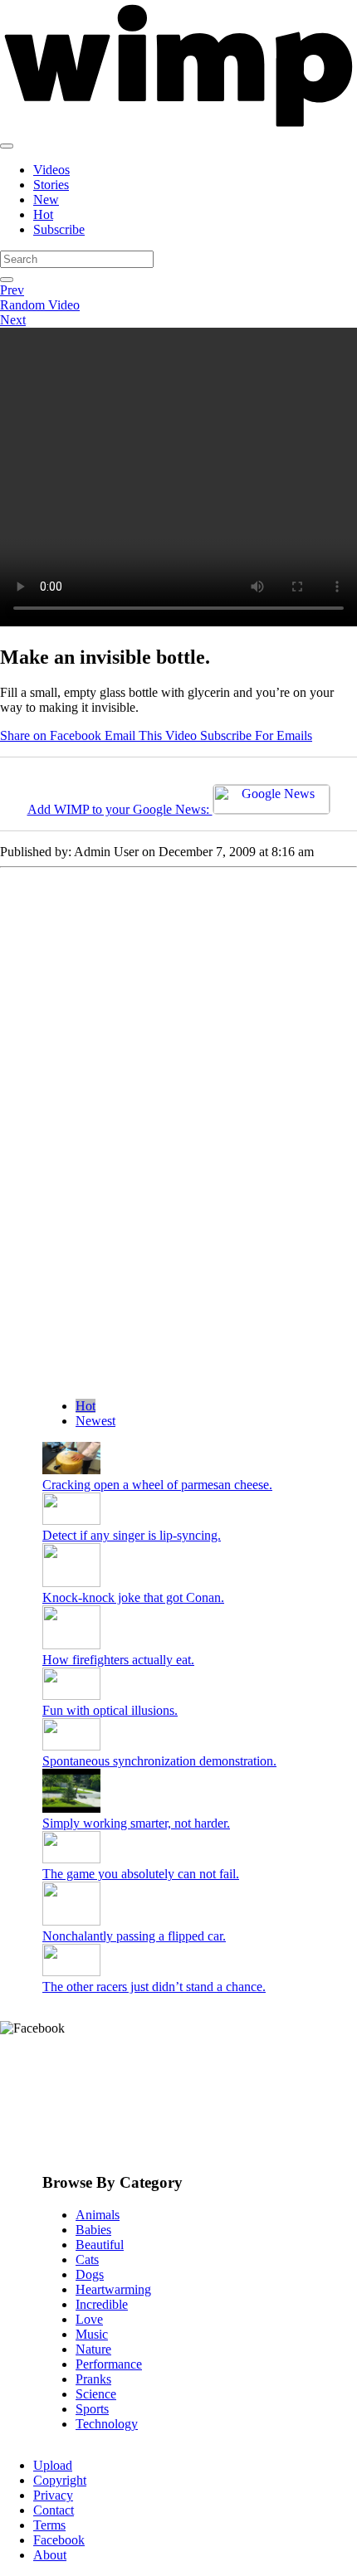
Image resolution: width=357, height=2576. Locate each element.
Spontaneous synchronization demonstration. (159, 1761)
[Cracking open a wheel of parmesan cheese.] (71, 1470)
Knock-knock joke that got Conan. (133, 1597)
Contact (54, 2510)
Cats (87, 2259)
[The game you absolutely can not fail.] (71, 1859)
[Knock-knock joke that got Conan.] (71, 1583)
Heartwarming (113, 2289)
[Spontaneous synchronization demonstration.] (71, 1746)
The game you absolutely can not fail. (141, 1874)
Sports (92, 2409)
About (50, 2555)
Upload (53, 2465)
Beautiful (100, 2245)
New (46, 200)
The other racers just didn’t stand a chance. (154, 1987)
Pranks (93, 2379)
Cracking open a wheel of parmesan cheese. (157, 1485)
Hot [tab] (86, 1406)
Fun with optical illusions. (110, 1710)
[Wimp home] (178, 127)
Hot (43, 214)
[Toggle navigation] (7, 146)
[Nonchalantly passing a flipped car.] (71, 1921)
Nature (93, 2349)
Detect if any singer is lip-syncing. (132, 1535)
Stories (51, 185)
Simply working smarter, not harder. (136, 1823)
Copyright (60, 2480)
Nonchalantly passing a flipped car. (134, 1936)
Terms (49, 2525)
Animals (98, 2215)
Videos (51, 170)
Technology (107, 2424)
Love (89, 2319)
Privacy (53, 2495)
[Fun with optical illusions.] (71, 1695)
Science (96, 2394)
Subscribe (59, 229)
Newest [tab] (95, 1421)
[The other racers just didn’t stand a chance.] (71, 1972)
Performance (109, 2364)
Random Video (40, 305)
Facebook (59, 2540)
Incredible (102, 2304)
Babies (93, 2230)
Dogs (90, 2274)
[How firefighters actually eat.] (71, 1645)
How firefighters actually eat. (118, 1660)
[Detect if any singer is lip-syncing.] (71, 1520)
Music (92, 2334)
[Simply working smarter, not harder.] (71, 1808)
